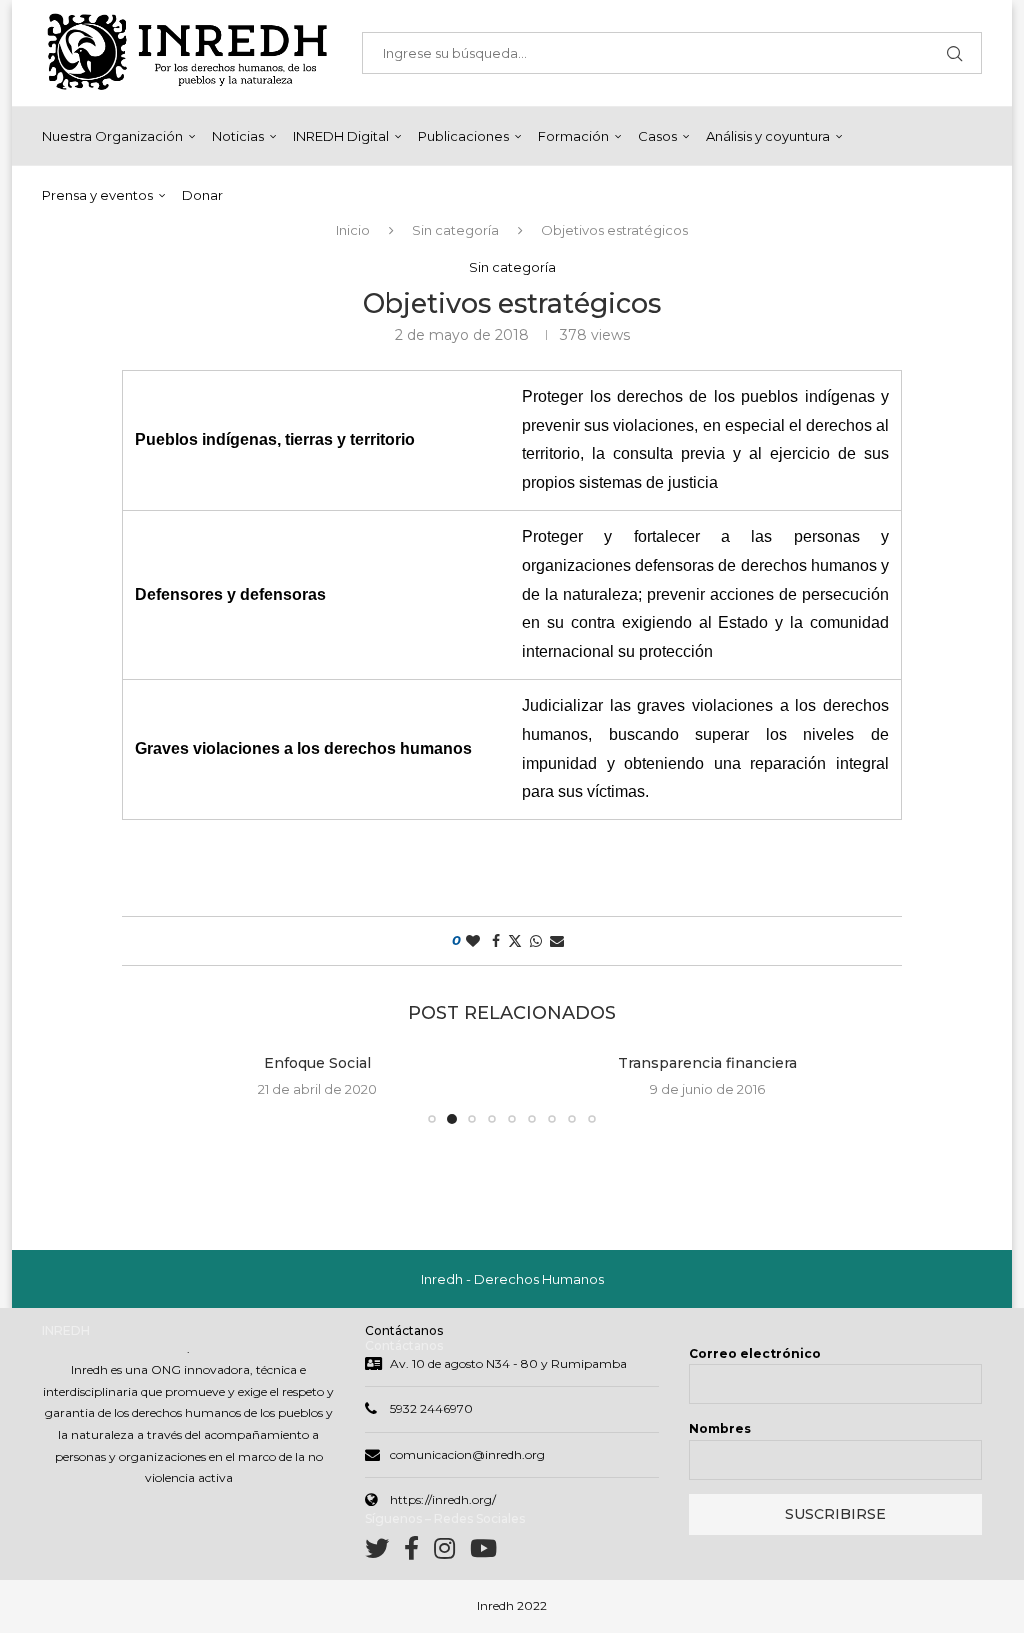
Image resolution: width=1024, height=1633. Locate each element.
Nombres (720, 1428)
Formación (573, 136)
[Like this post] (473, 941)
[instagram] (452, 1552)
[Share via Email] (557, 941)
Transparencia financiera (707, 1063)
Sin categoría (455, 230)
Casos (657, 136)
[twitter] (384, 1552)
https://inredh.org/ (443, 1499)
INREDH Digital (341, 136)
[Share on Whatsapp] (536, 941)
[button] (159, 1088)
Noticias (238, 136)
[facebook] (419, 1552)
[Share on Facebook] (496, 941)
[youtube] (483, 1552)
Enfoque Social (317, 1063)
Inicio (353, 230)
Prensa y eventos (97, 195)
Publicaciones (463, 136)
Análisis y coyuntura (768, 136)
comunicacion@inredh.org (467, 1454)
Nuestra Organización (112, 136)
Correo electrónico (755, 1353)
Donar (202, 195)
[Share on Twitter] (515, 941)
